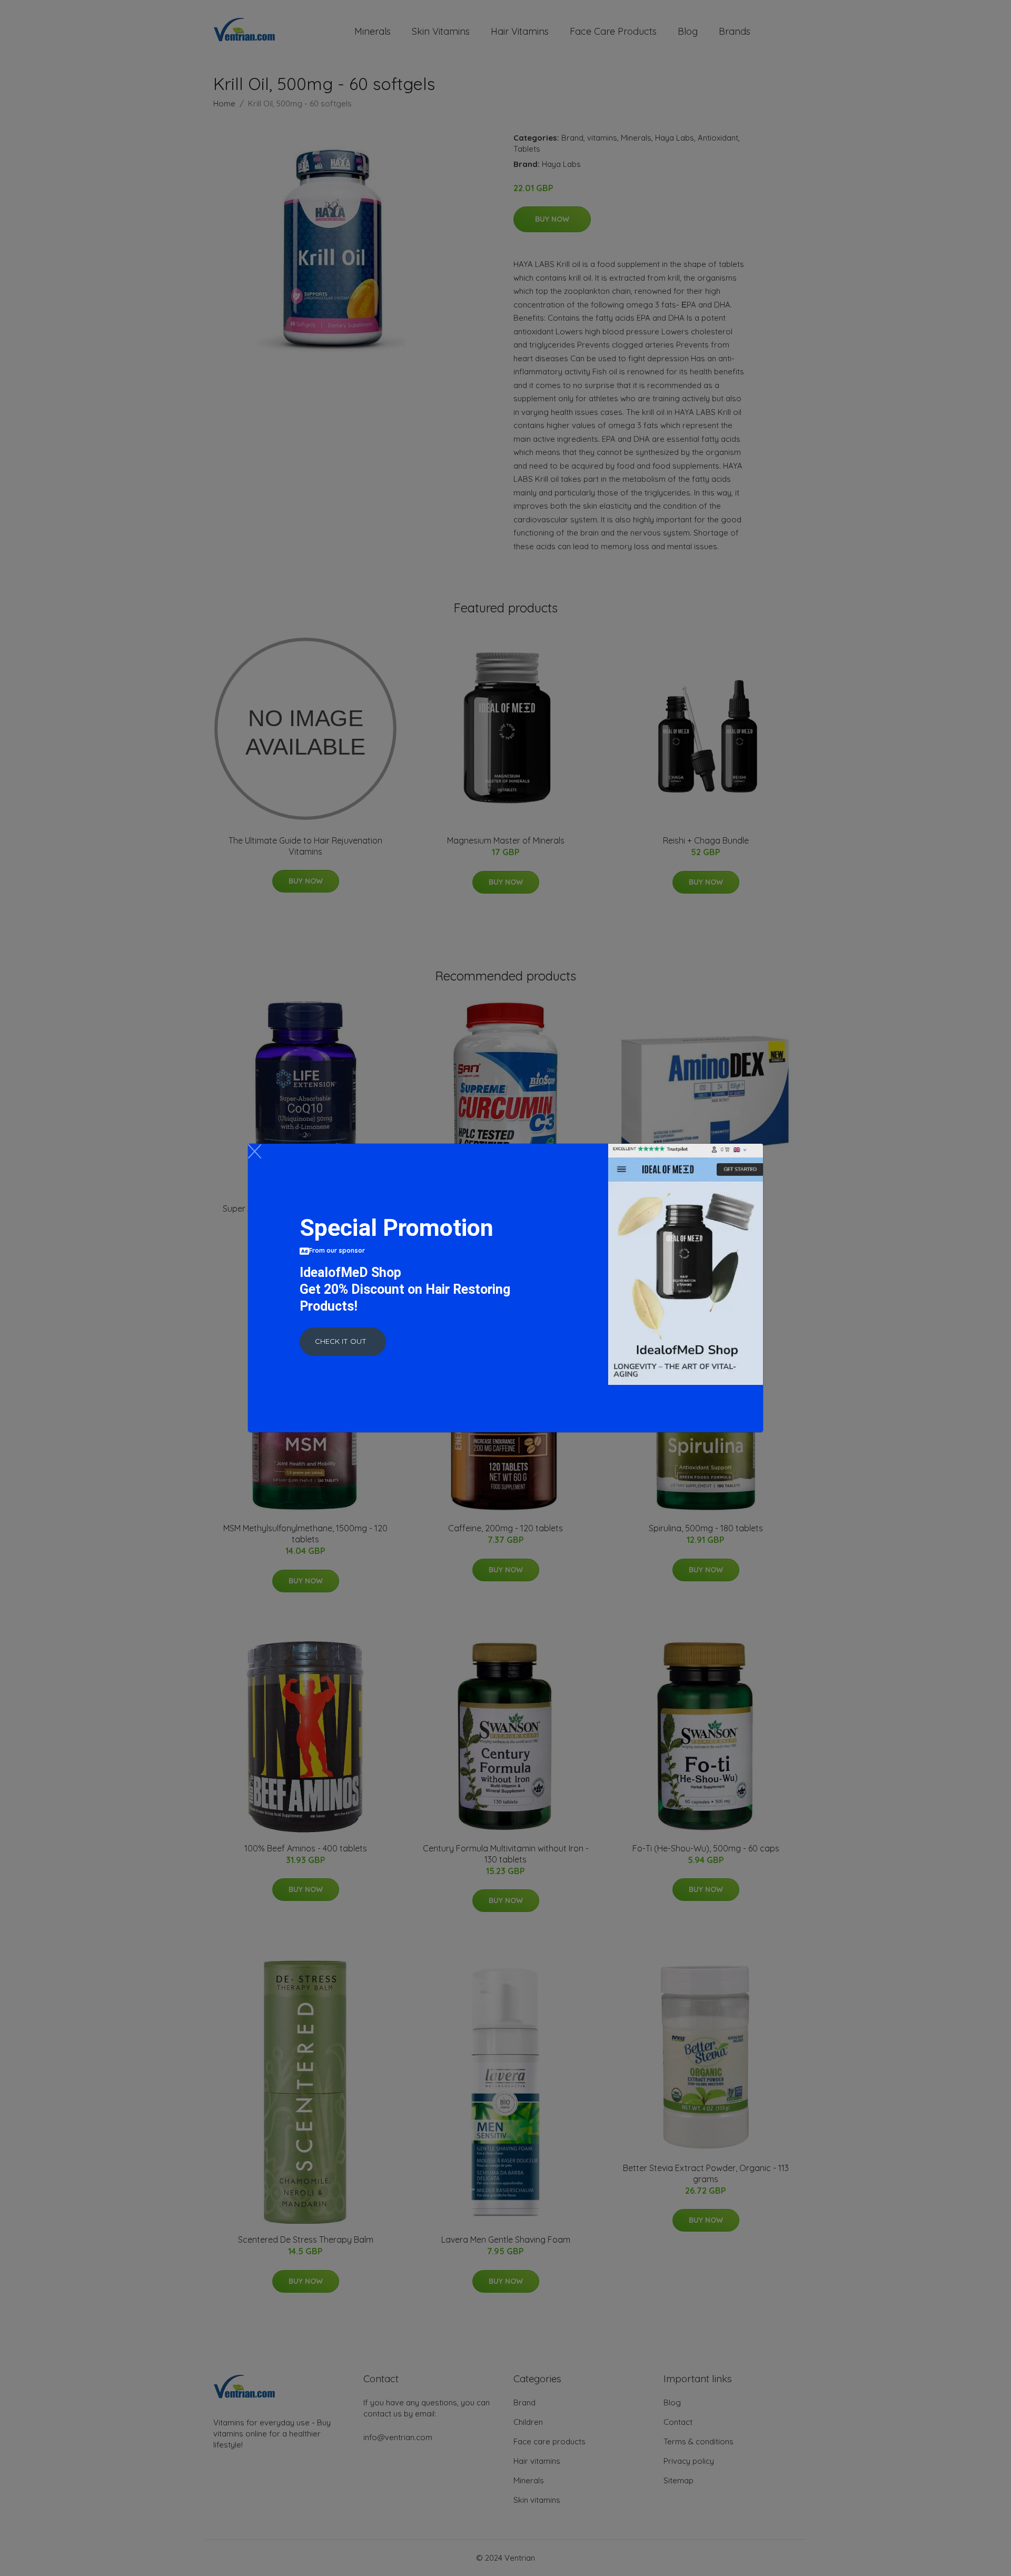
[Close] (255, 1151)
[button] (343, 1342)
